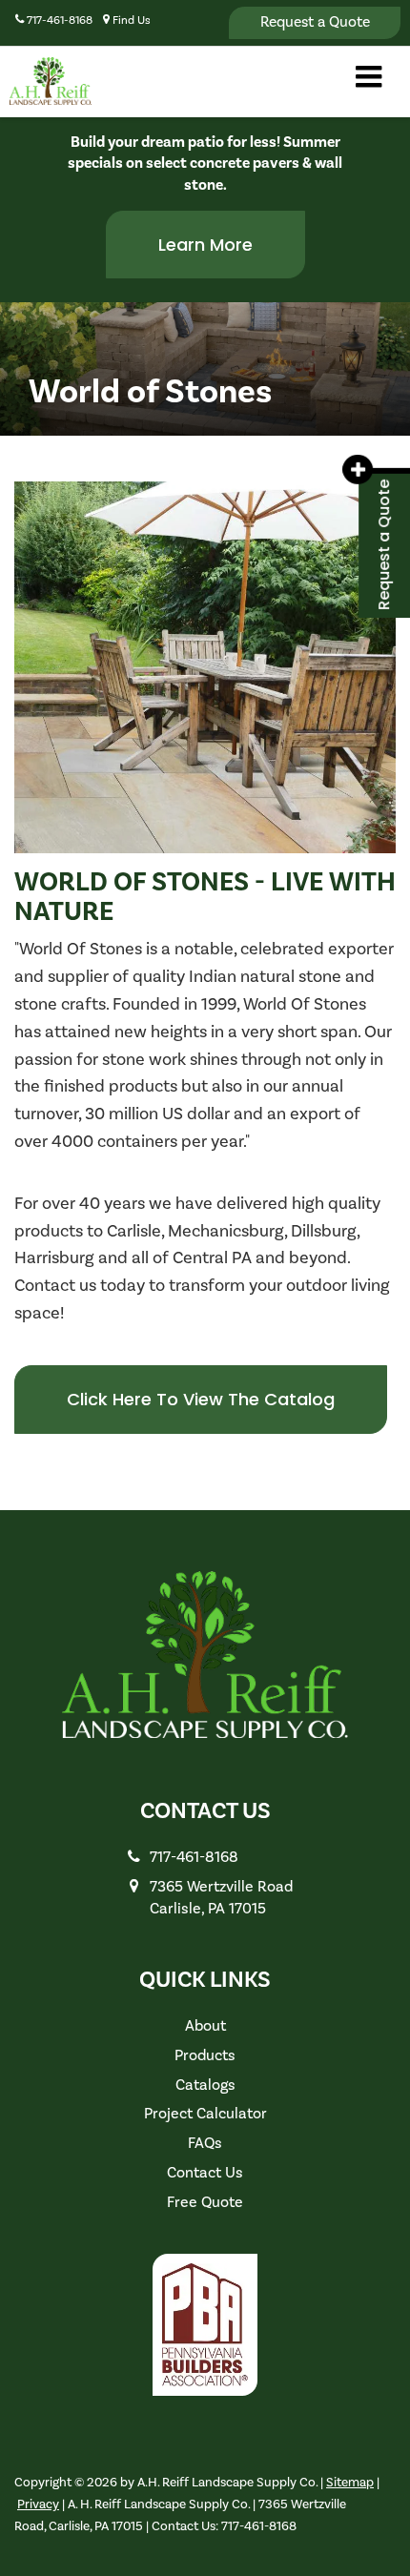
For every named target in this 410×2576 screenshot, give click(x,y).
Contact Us (205, 2173)
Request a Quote (315, 22)
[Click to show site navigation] (369, 80)
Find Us (130, 20)
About (205, 2026)
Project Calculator (205, 2114)
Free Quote (205, 2202)
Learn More (205, 245)
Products (205, 2055)
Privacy (38, 2504)
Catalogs (205, 2085)
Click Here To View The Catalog (201, 1399)
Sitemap (350, 2482)
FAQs (205, 2143)
